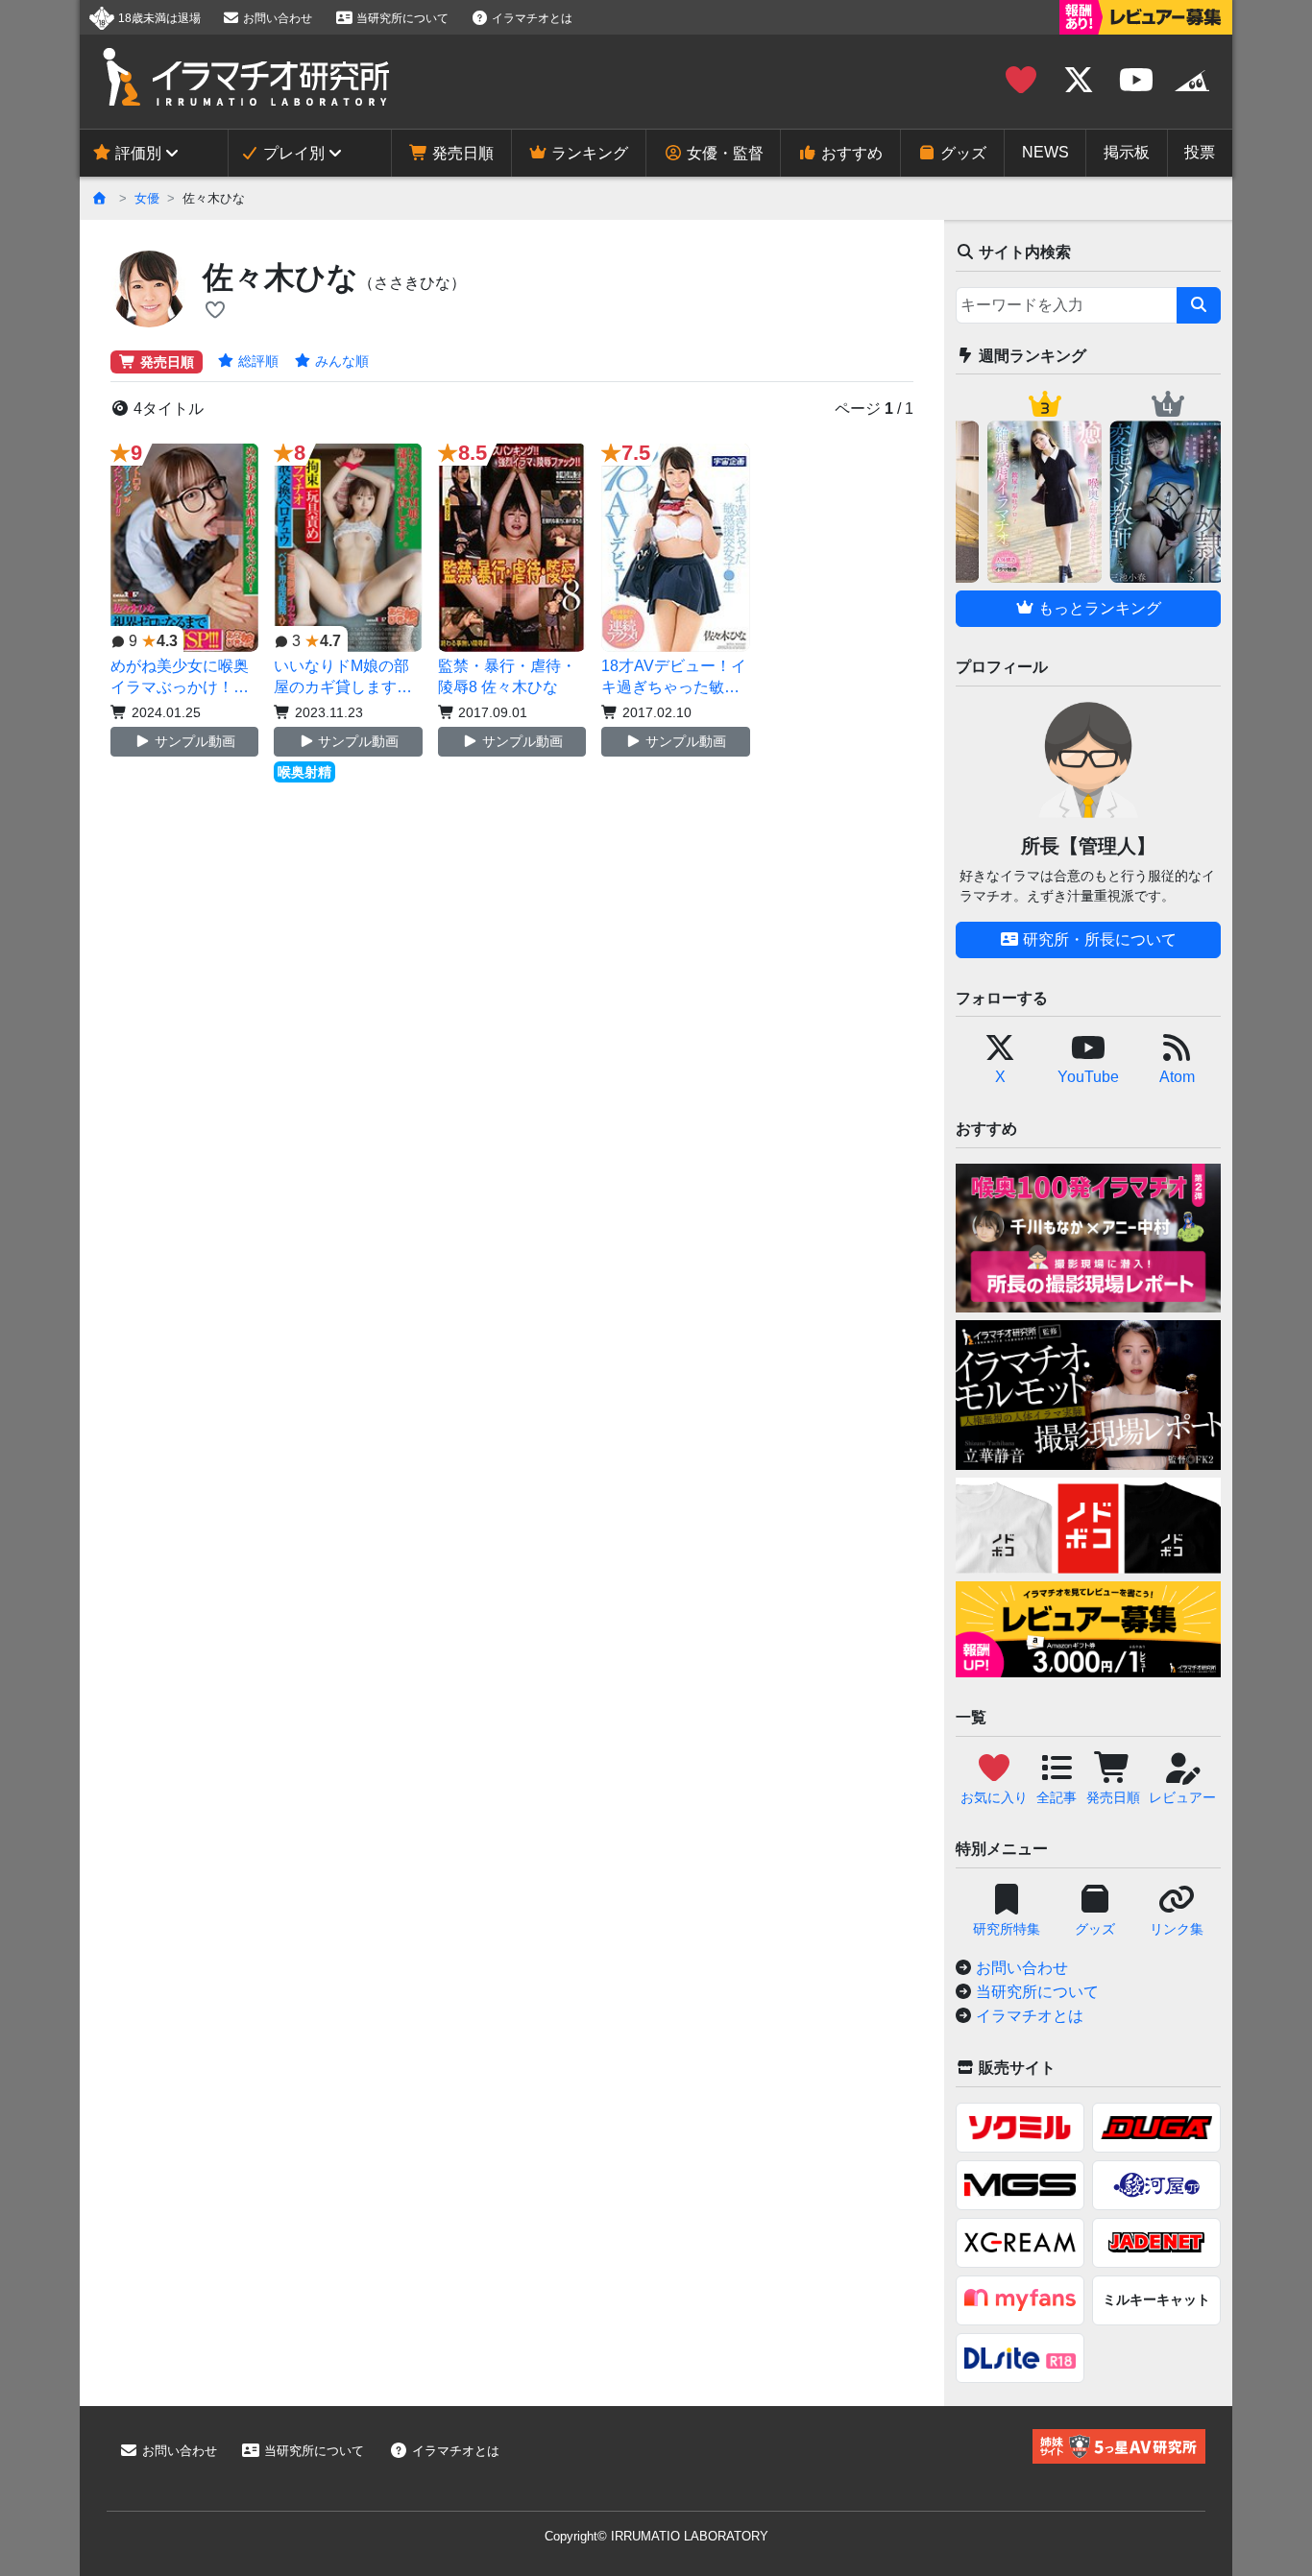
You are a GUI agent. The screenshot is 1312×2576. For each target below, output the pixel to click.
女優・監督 (723, 153)
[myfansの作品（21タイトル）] (1020, 2300)
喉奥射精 (304, 772)
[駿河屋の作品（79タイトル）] (1156, 2185)
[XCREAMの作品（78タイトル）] (1020, 2243)
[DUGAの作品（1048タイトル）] (1156, 2128)
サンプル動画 (193, 741)
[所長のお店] (1192, 81)
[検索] (1199, 305)
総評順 (256, 361)
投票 (1200, 152)
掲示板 (1127, 152)
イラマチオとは (531, 18)
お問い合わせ (276, 18)
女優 (147, 198)
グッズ (961, 153)
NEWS (1045, 152)
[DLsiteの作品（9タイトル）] (1020, 2358)
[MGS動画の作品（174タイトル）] (1020, 2185)
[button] (215, 311)
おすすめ (850, 153)
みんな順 (340, 361)
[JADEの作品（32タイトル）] (1156, 2243)
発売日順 (461, 153)
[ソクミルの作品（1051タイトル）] (1020, 2128)
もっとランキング (1098, 608)
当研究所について (401, 18)
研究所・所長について (1098, 939)
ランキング (588, 153)
